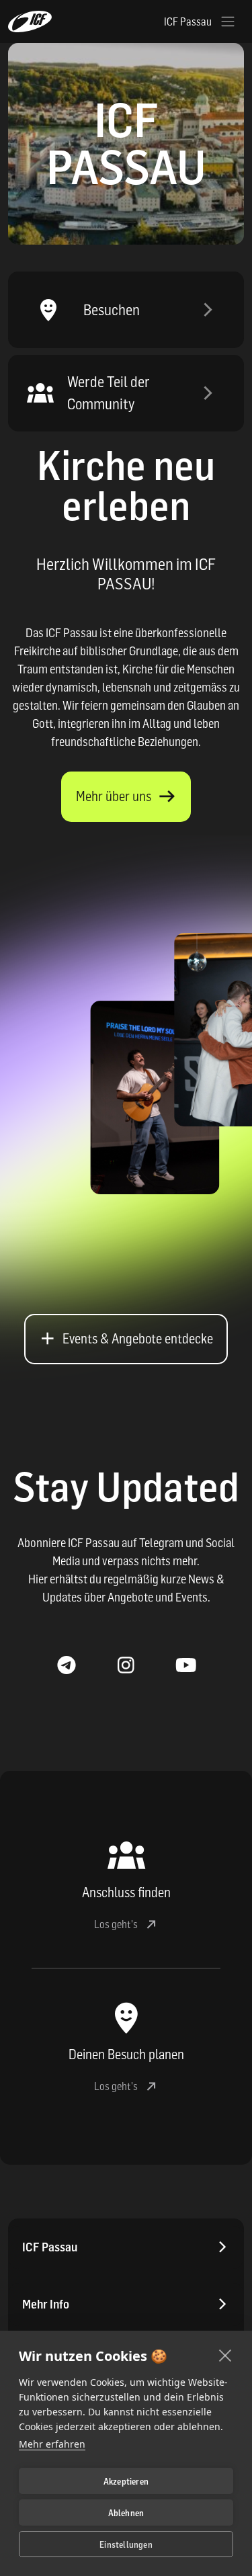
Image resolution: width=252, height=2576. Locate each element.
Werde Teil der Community (109, 393)
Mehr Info (46, 2304)
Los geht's (116, 1924)
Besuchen (112, 310)
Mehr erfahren (52, 2444)
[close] (225, 2355)
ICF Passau (50, 2247)
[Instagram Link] (126, 1666)
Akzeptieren (126, 2481)
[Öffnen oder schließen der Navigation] (228, 22)
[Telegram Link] (66, 1666)
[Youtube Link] (186, 1666)
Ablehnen (126, 2513)
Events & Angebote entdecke (138, 1339)
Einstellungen (126, 2544)
